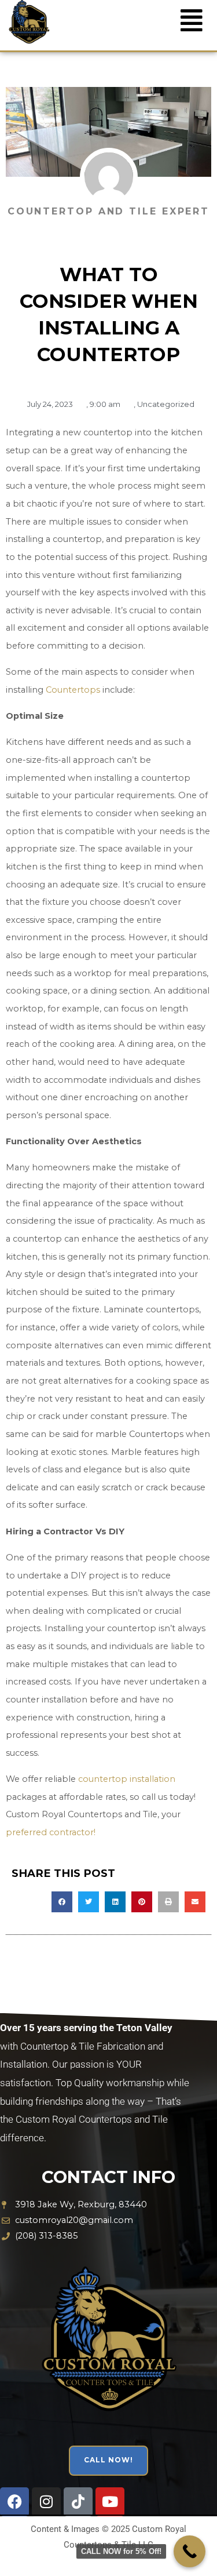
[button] (62, 1902)
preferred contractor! (51, 1832)
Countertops (73, 690)
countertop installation (127, 1779)
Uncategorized (166, 404)
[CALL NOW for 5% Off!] (190, 2551)
